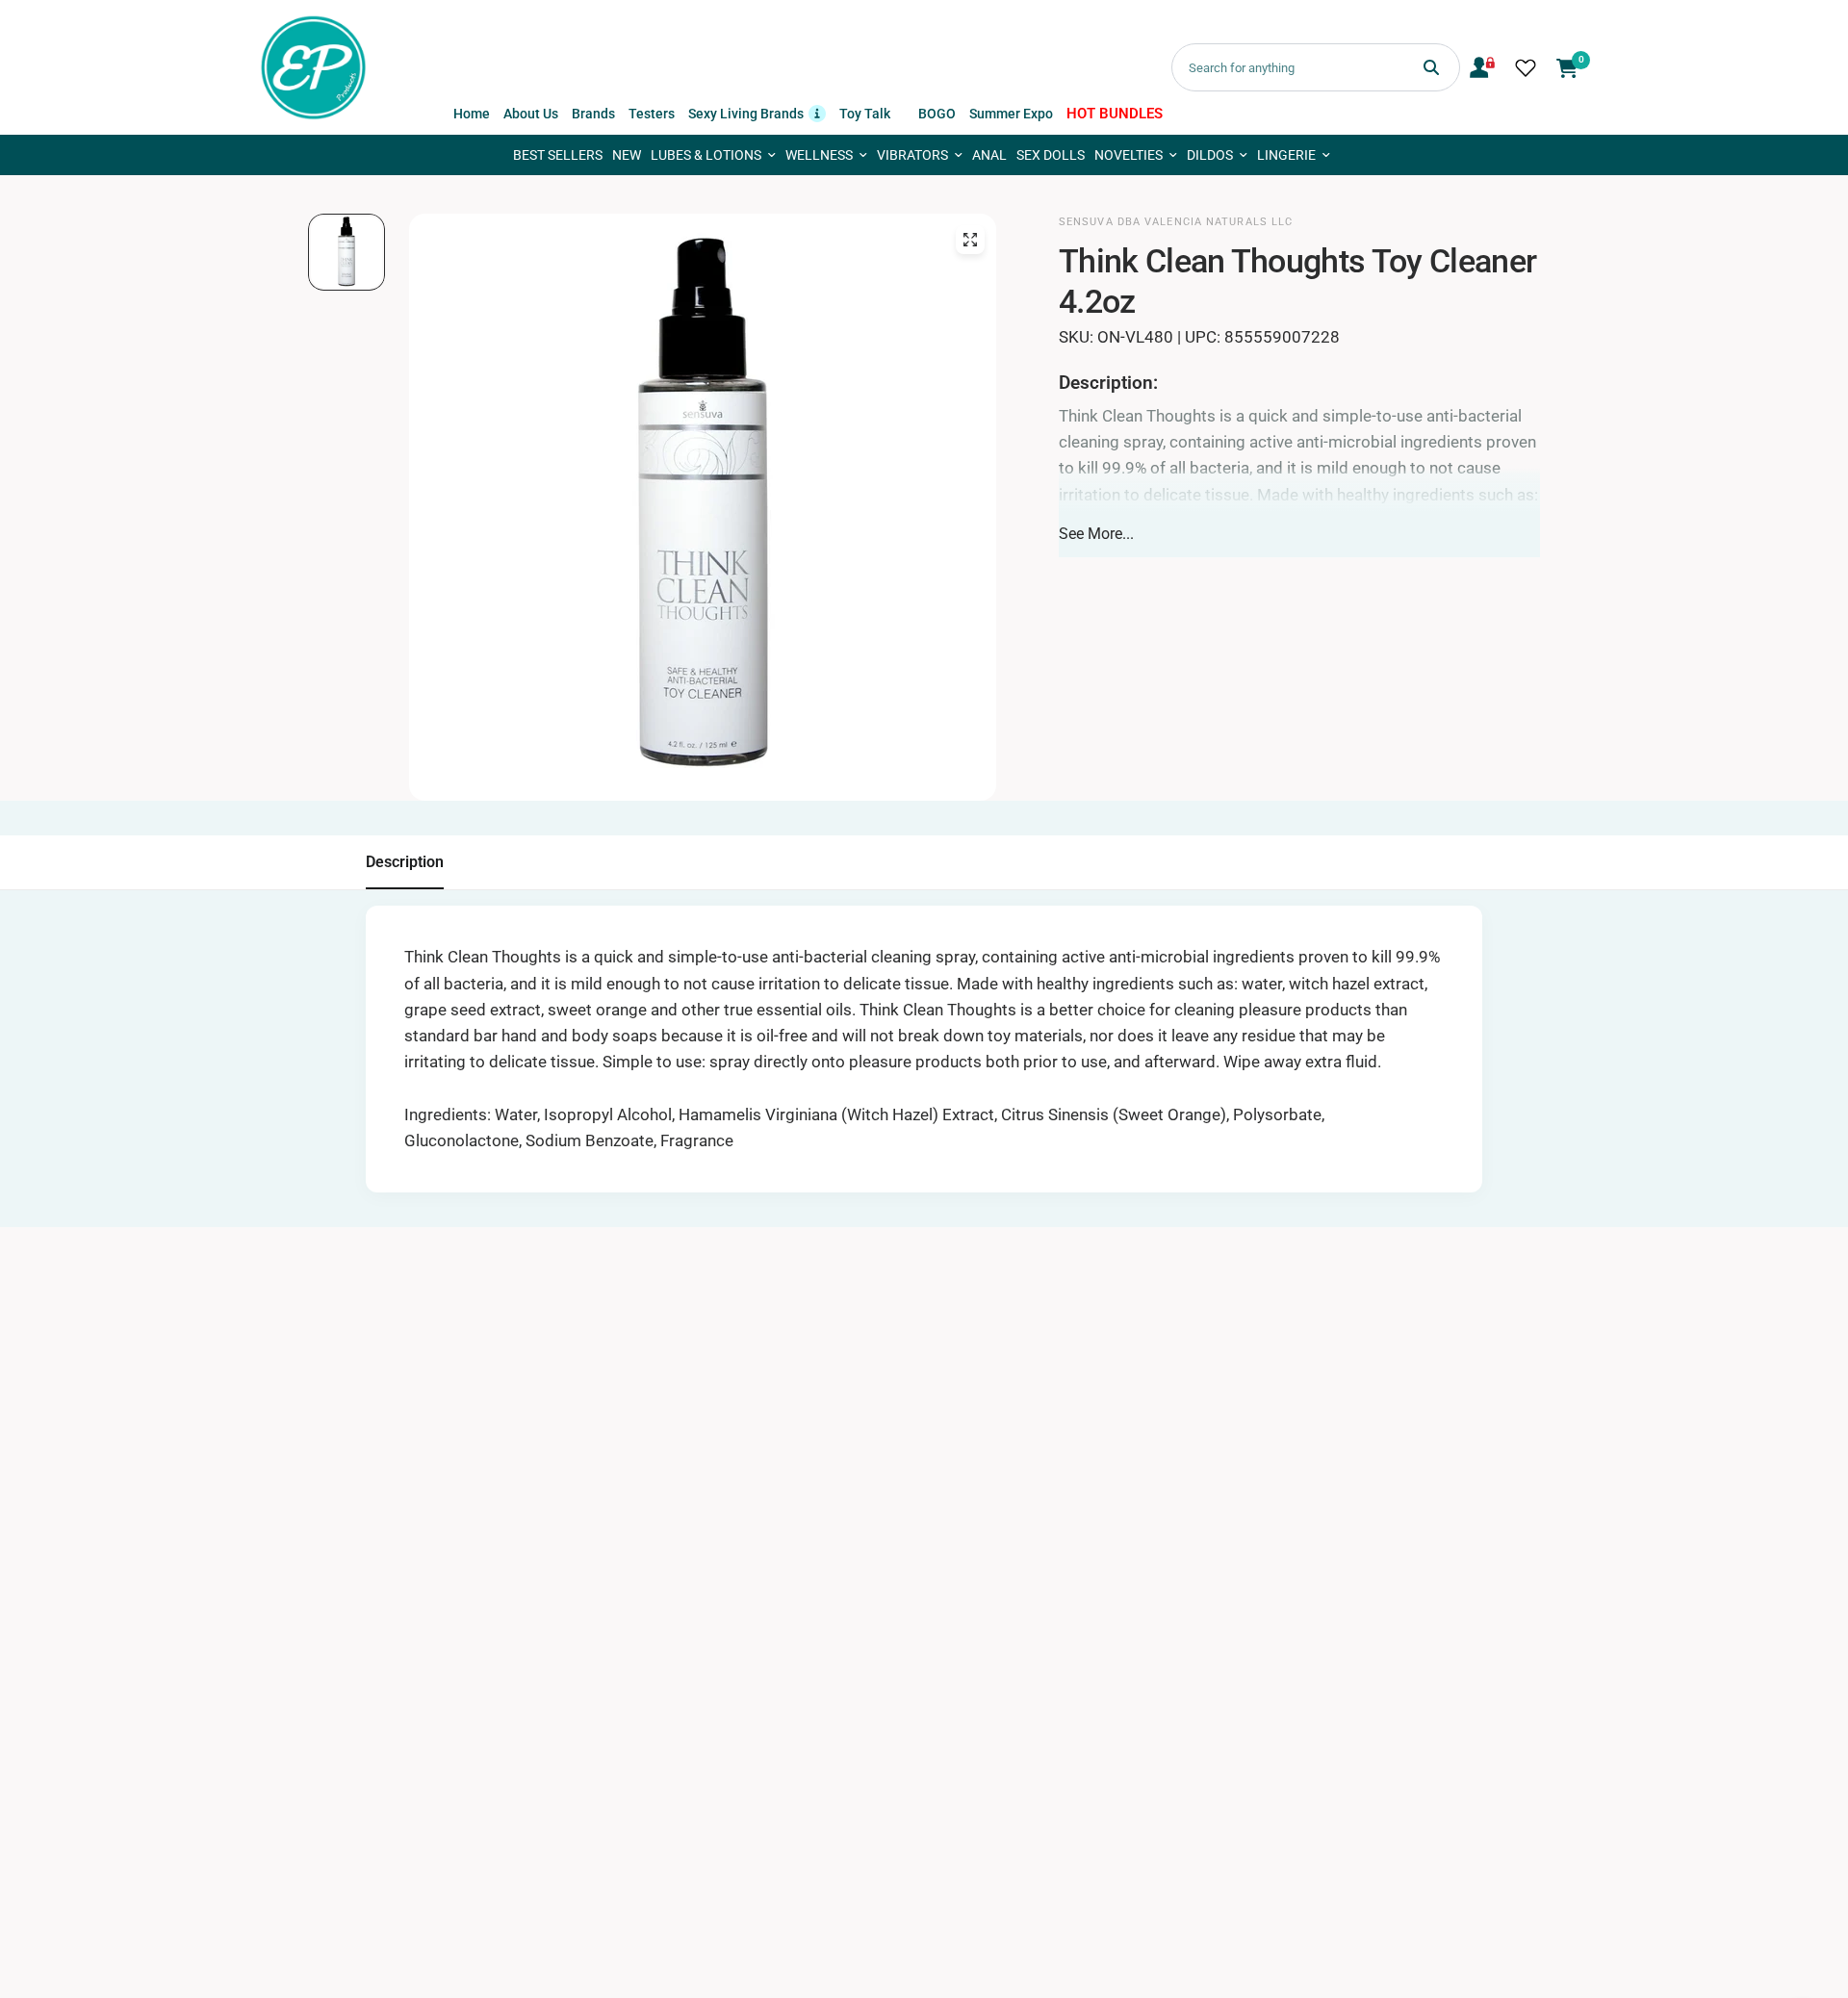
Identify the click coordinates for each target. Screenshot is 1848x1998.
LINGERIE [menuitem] (1286, 155)
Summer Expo (1011, 114)
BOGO (937, 114)
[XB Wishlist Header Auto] (1526, 67)
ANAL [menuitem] (989, 155)
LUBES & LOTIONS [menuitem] (706, 155)
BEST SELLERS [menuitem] (558, 155)
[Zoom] (970, 240)
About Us (531, 114)
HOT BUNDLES (1115, 114)
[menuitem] (472, 114)
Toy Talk (865, 114)
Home (472, 114)
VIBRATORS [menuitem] (912, 155)
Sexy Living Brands (757, 112)
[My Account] (1482, 67)
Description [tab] (405, 862)
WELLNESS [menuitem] (819, 155)
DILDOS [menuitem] (1210, 155)
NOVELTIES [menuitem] (1129, 155)
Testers (652, 114)
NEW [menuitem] (627, 155)
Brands (593, 114)
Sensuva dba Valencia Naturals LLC (1176, 222)
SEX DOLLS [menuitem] (1051, 155)
